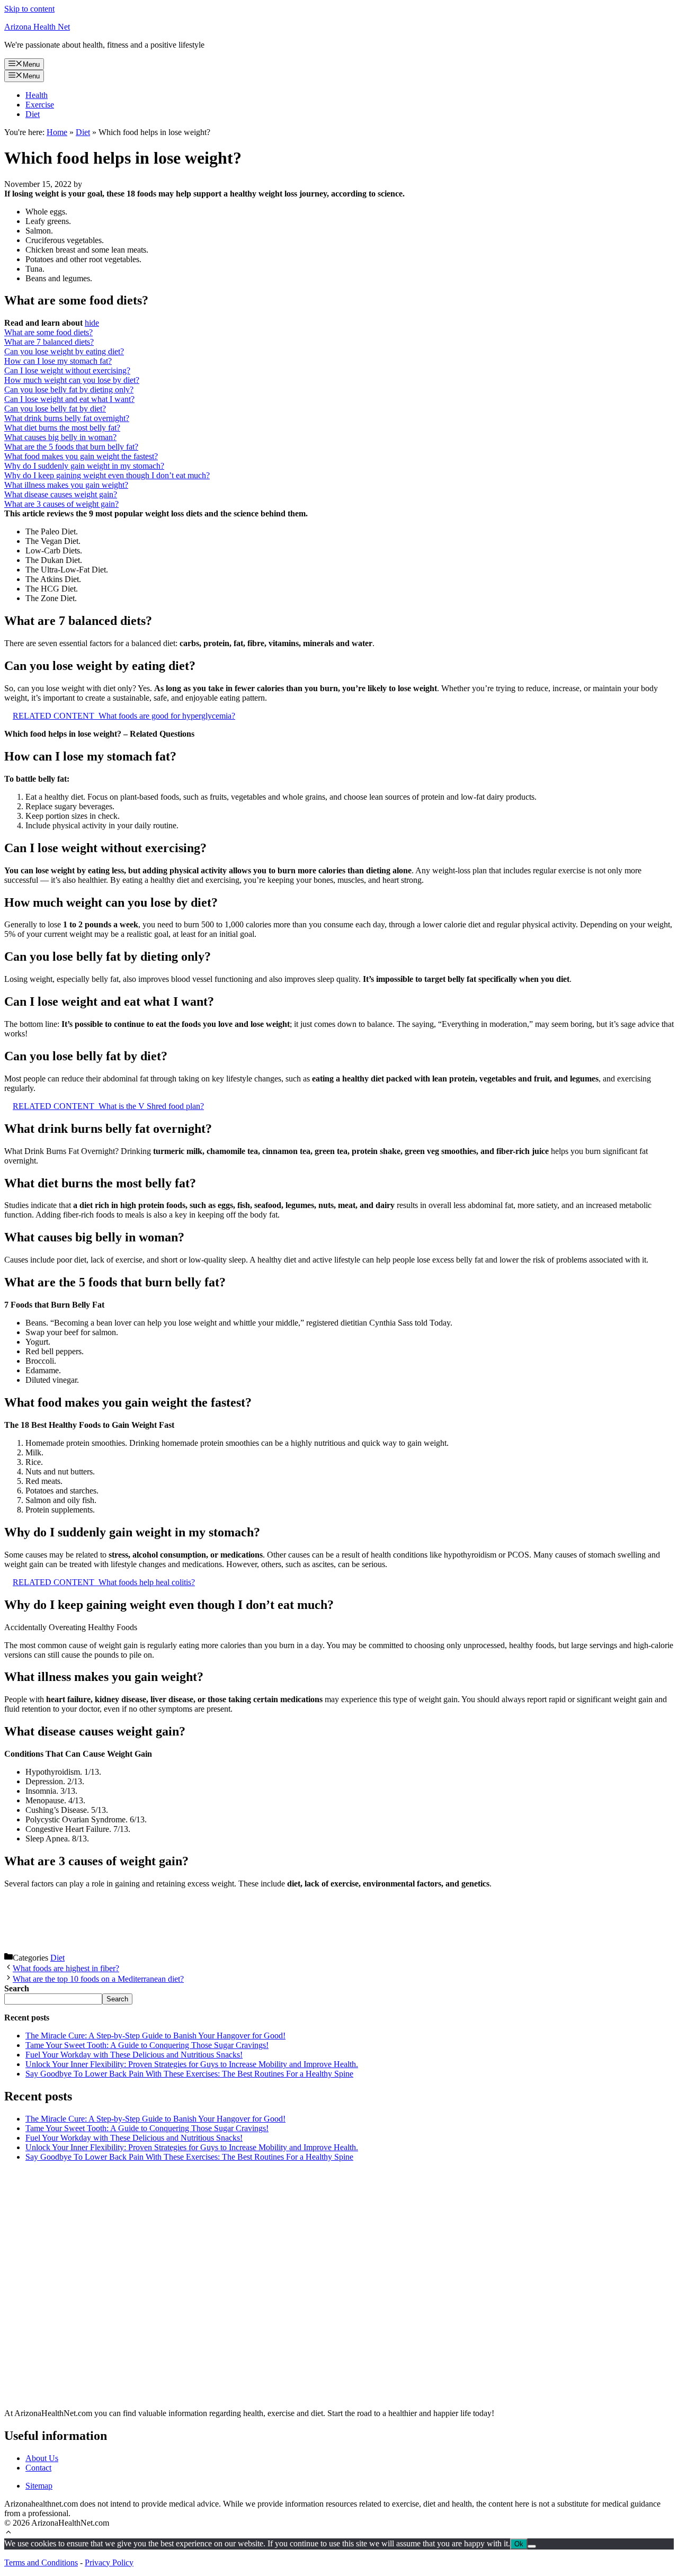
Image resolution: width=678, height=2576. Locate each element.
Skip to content (29, 9)
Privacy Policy (109, 2562)
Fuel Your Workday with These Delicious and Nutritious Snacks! (134, 2055)
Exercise (40, 105)
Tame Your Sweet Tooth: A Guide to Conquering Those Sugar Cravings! (147, 2045)
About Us (42, 2458)
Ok (519, 2544)
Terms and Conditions (41, 2562)
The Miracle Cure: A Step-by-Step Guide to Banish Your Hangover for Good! (155, 2036)
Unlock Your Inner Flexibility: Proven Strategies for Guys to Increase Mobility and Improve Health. (192, 2064)
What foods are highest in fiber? (66, 1968)
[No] (532, 2546)
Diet (33, 114)
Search (117, 1999)
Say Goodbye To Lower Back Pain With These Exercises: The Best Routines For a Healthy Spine (189, 2074)
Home (57, 132)
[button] (8, 2533)
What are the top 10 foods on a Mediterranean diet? (98, 1979)
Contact (38, 2468)
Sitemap (39, 2486)
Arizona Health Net (37, 27)
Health (37, 95)
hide (92, 323)
